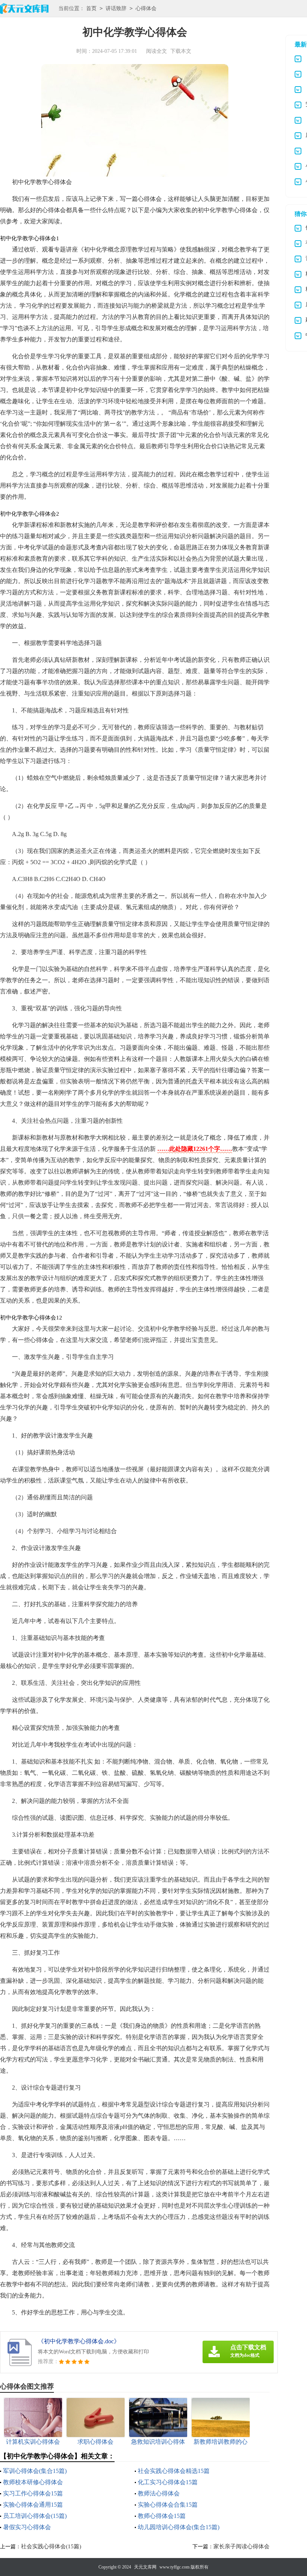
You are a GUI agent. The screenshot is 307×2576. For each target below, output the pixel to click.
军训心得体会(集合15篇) (35, 2471)
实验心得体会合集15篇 (168, 2505)
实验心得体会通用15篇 (33, 2505)
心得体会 (146, 8)
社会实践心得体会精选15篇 (174, 2471)
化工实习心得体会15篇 (168, 2482)
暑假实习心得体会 (27, 2527)
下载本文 (181, 51)
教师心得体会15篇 (162, 2516)
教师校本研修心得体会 (33, 2482)
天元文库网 (145, 2567)
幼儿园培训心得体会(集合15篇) (179, 2527)
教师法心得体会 (159, 2493)
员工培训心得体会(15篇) (35, 2516)
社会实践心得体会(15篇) (51, 2546)
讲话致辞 (116, 8)
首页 (91, 8)
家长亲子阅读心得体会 (241, 2546)
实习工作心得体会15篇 (33, 2493)
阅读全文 (156, 51)
